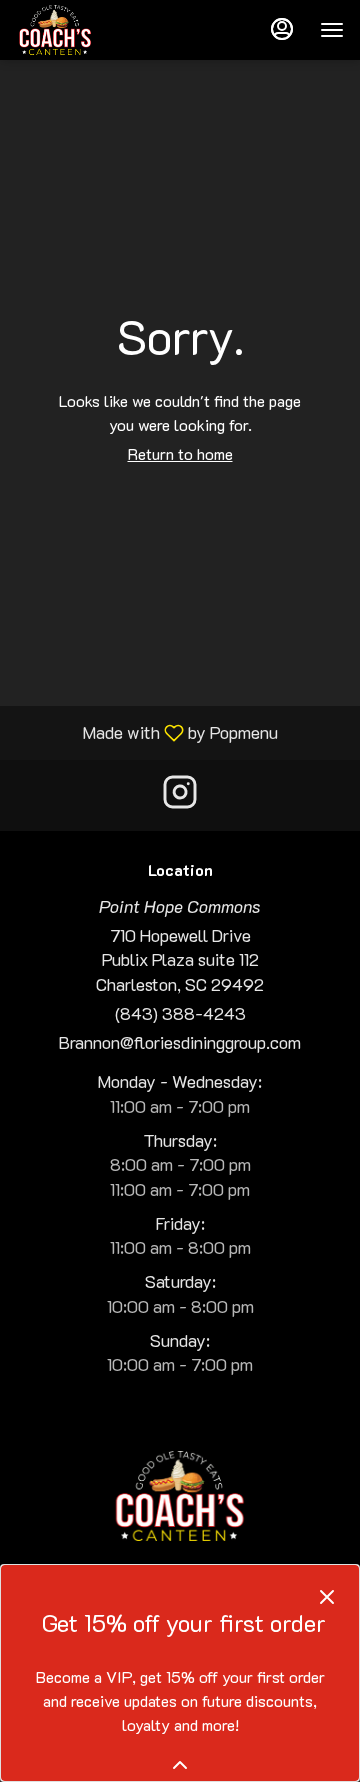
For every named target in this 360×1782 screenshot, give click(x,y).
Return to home (180, 453)
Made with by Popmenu (146, 731)
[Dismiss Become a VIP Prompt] (327, 1597)
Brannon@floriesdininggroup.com (180, 1042)
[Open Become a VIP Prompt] (180, 1765)
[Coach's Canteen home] (106, 30)
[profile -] (282, 29)
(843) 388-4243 (180, 1013)
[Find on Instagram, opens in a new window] (180, 795)
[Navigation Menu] (332, 30)
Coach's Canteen (180, 1496)
